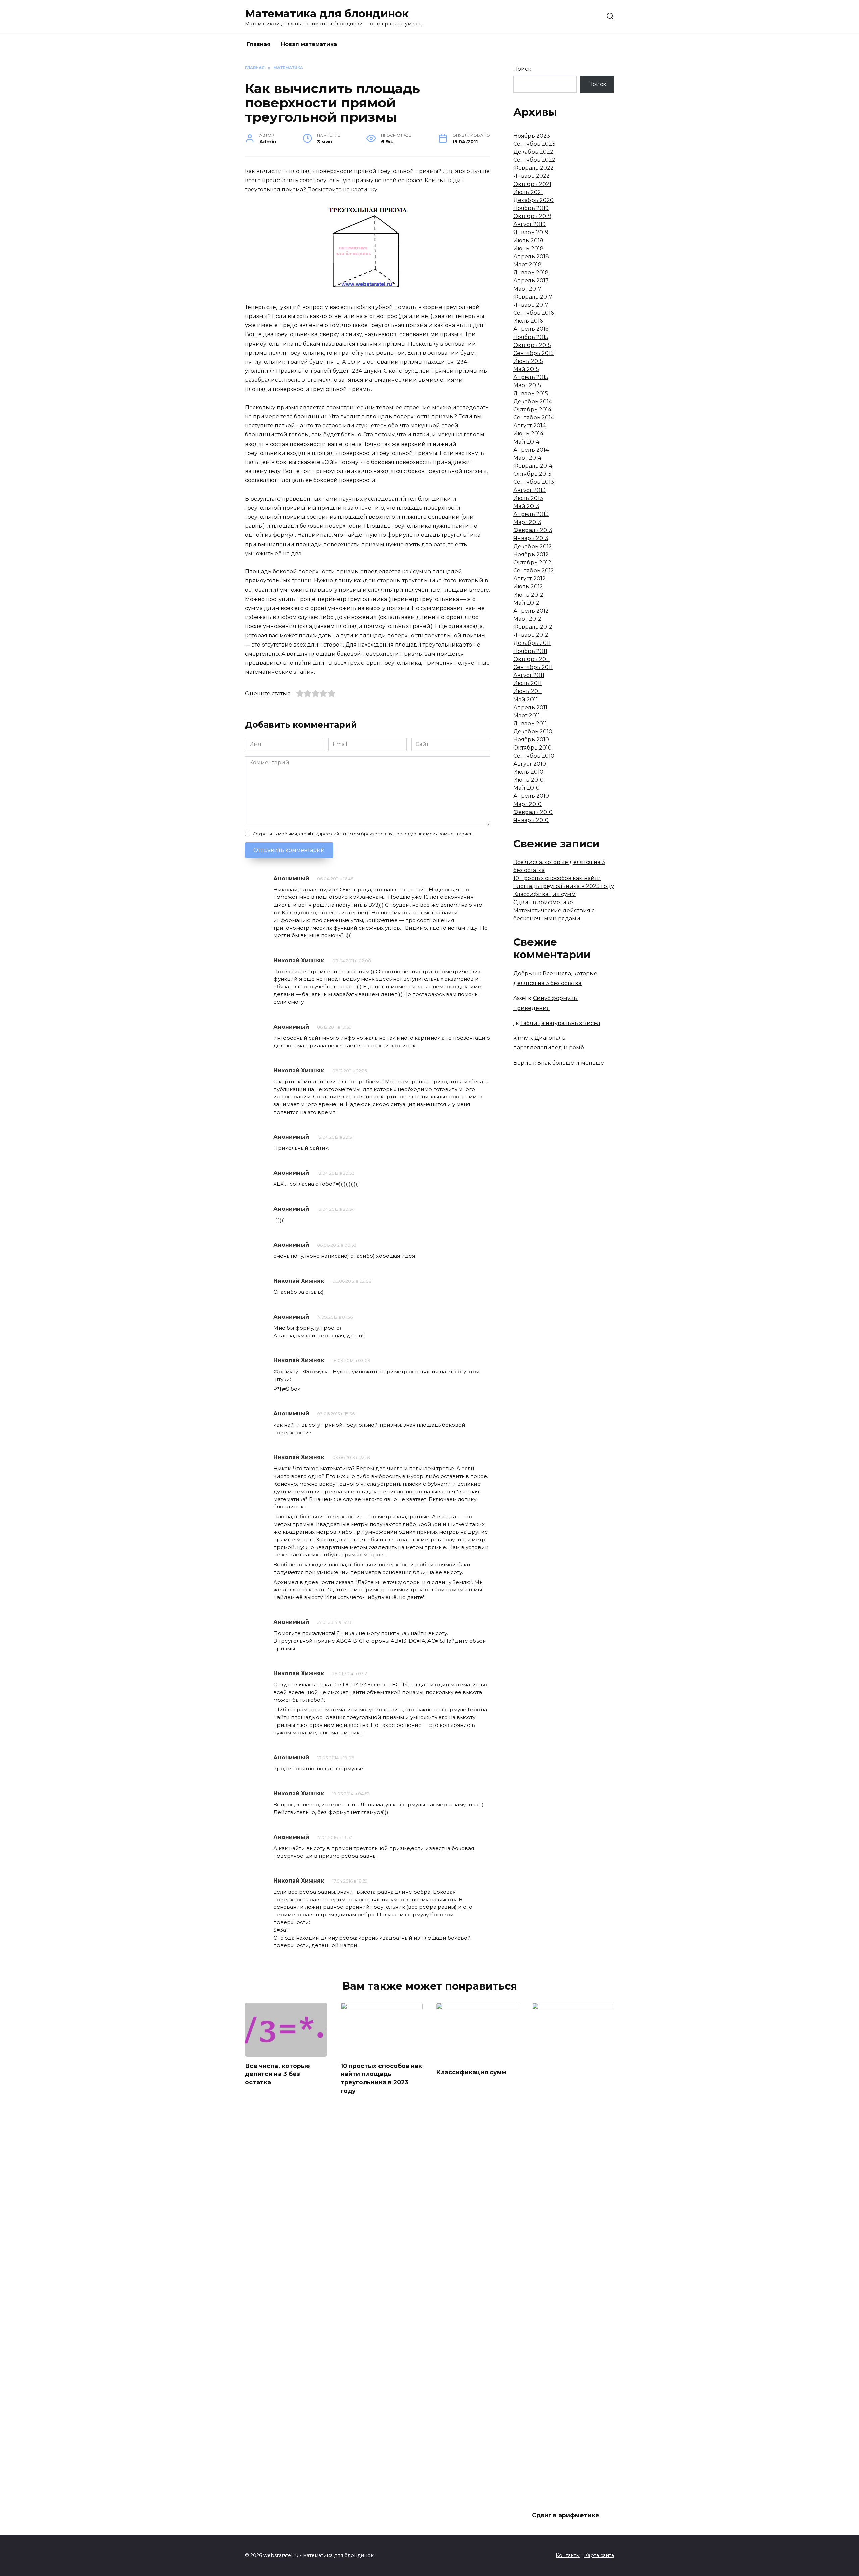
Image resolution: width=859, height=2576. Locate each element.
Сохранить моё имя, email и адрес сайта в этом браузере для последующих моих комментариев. (363, 834)
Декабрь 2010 (533, 732)
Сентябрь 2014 (534, 418)
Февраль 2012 (533, 627)
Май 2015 (526, 369)
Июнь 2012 (528, 595)
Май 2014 (526, 442)
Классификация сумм (545, 894)
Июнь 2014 (528, 434)
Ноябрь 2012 (531, 554)
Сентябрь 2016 (534, 313)
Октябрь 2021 (532, 184)
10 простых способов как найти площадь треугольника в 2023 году (381, 2078)
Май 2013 (526, 506)
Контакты (568, 2555)
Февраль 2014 (533, 466)
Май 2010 (526, 788)
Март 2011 (527, 715)
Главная (259, 44)
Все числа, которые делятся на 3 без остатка (277, 2074)
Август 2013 (529, 490)
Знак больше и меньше (571, 1063)
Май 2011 (526, 699)
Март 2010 (527, 804)
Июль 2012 (528, 587)
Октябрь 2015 (532, 345)
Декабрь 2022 (533, 152)
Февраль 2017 (533, 297)
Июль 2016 (528, 321)
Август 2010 (530, 764)
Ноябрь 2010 (531, 740)
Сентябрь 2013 (534, 482)
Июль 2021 (528, 192)
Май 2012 (526, 603)
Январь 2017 (531, 305)
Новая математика (309, 44)
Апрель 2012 (531, 611)
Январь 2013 (531, 538)
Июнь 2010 (528, 780)
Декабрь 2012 (533, 546)
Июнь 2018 (528, 248)
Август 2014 (529, 426)
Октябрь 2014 (532, 409)
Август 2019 (529, 224)
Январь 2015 (531, 393)
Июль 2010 (528, 772)
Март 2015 (527, 385)
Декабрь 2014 (533, 401)
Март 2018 (527, 265)
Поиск (522, 69)
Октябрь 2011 (532, 659)
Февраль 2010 (533, 812)
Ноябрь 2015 (531, 337)
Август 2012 (529, 579)
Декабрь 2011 (532, 643)
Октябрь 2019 (532, 216)
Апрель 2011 (530, 707)
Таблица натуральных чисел (560, 1023)
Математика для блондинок (327, 14)
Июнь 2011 (528, 691)
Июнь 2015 (528, 361)
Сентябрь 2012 (534, 571)
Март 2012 (527, 619)
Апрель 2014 (531, 450)
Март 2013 (527, 522)
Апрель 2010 (531, 796)
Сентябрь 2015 (534, 353)
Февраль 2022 (534, 168)
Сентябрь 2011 (533, 667)
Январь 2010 (531, 820)
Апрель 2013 (531, 514)
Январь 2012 (531, 635)
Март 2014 (527, 458)
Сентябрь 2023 (534, 144)
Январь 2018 (531, 273)
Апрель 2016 (531, 329)
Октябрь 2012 (532, 562)
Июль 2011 (527, 683)
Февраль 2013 (533, 530)
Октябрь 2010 (533, 748)
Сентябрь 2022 (534, 160)
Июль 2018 (528, 240)
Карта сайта (599, 2555)
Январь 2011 (530, 724)
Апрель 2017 (531, 281)
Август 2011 (529, 675)
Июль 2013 (528, 498)
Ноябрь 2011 (530, 651)
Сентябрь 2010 (534, 756)
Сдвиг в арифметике (543, 902)
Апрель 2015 (531, 377)
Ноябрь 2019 (531, 208)
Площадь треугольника (398, 526)
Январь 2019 (531, 232)
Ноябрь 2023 (532, 136)
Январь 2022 (532, 176)
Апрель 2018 (531, 256)
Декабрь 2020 (534, 200)
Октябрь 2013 (532, 474)
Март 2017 (527, 289)
